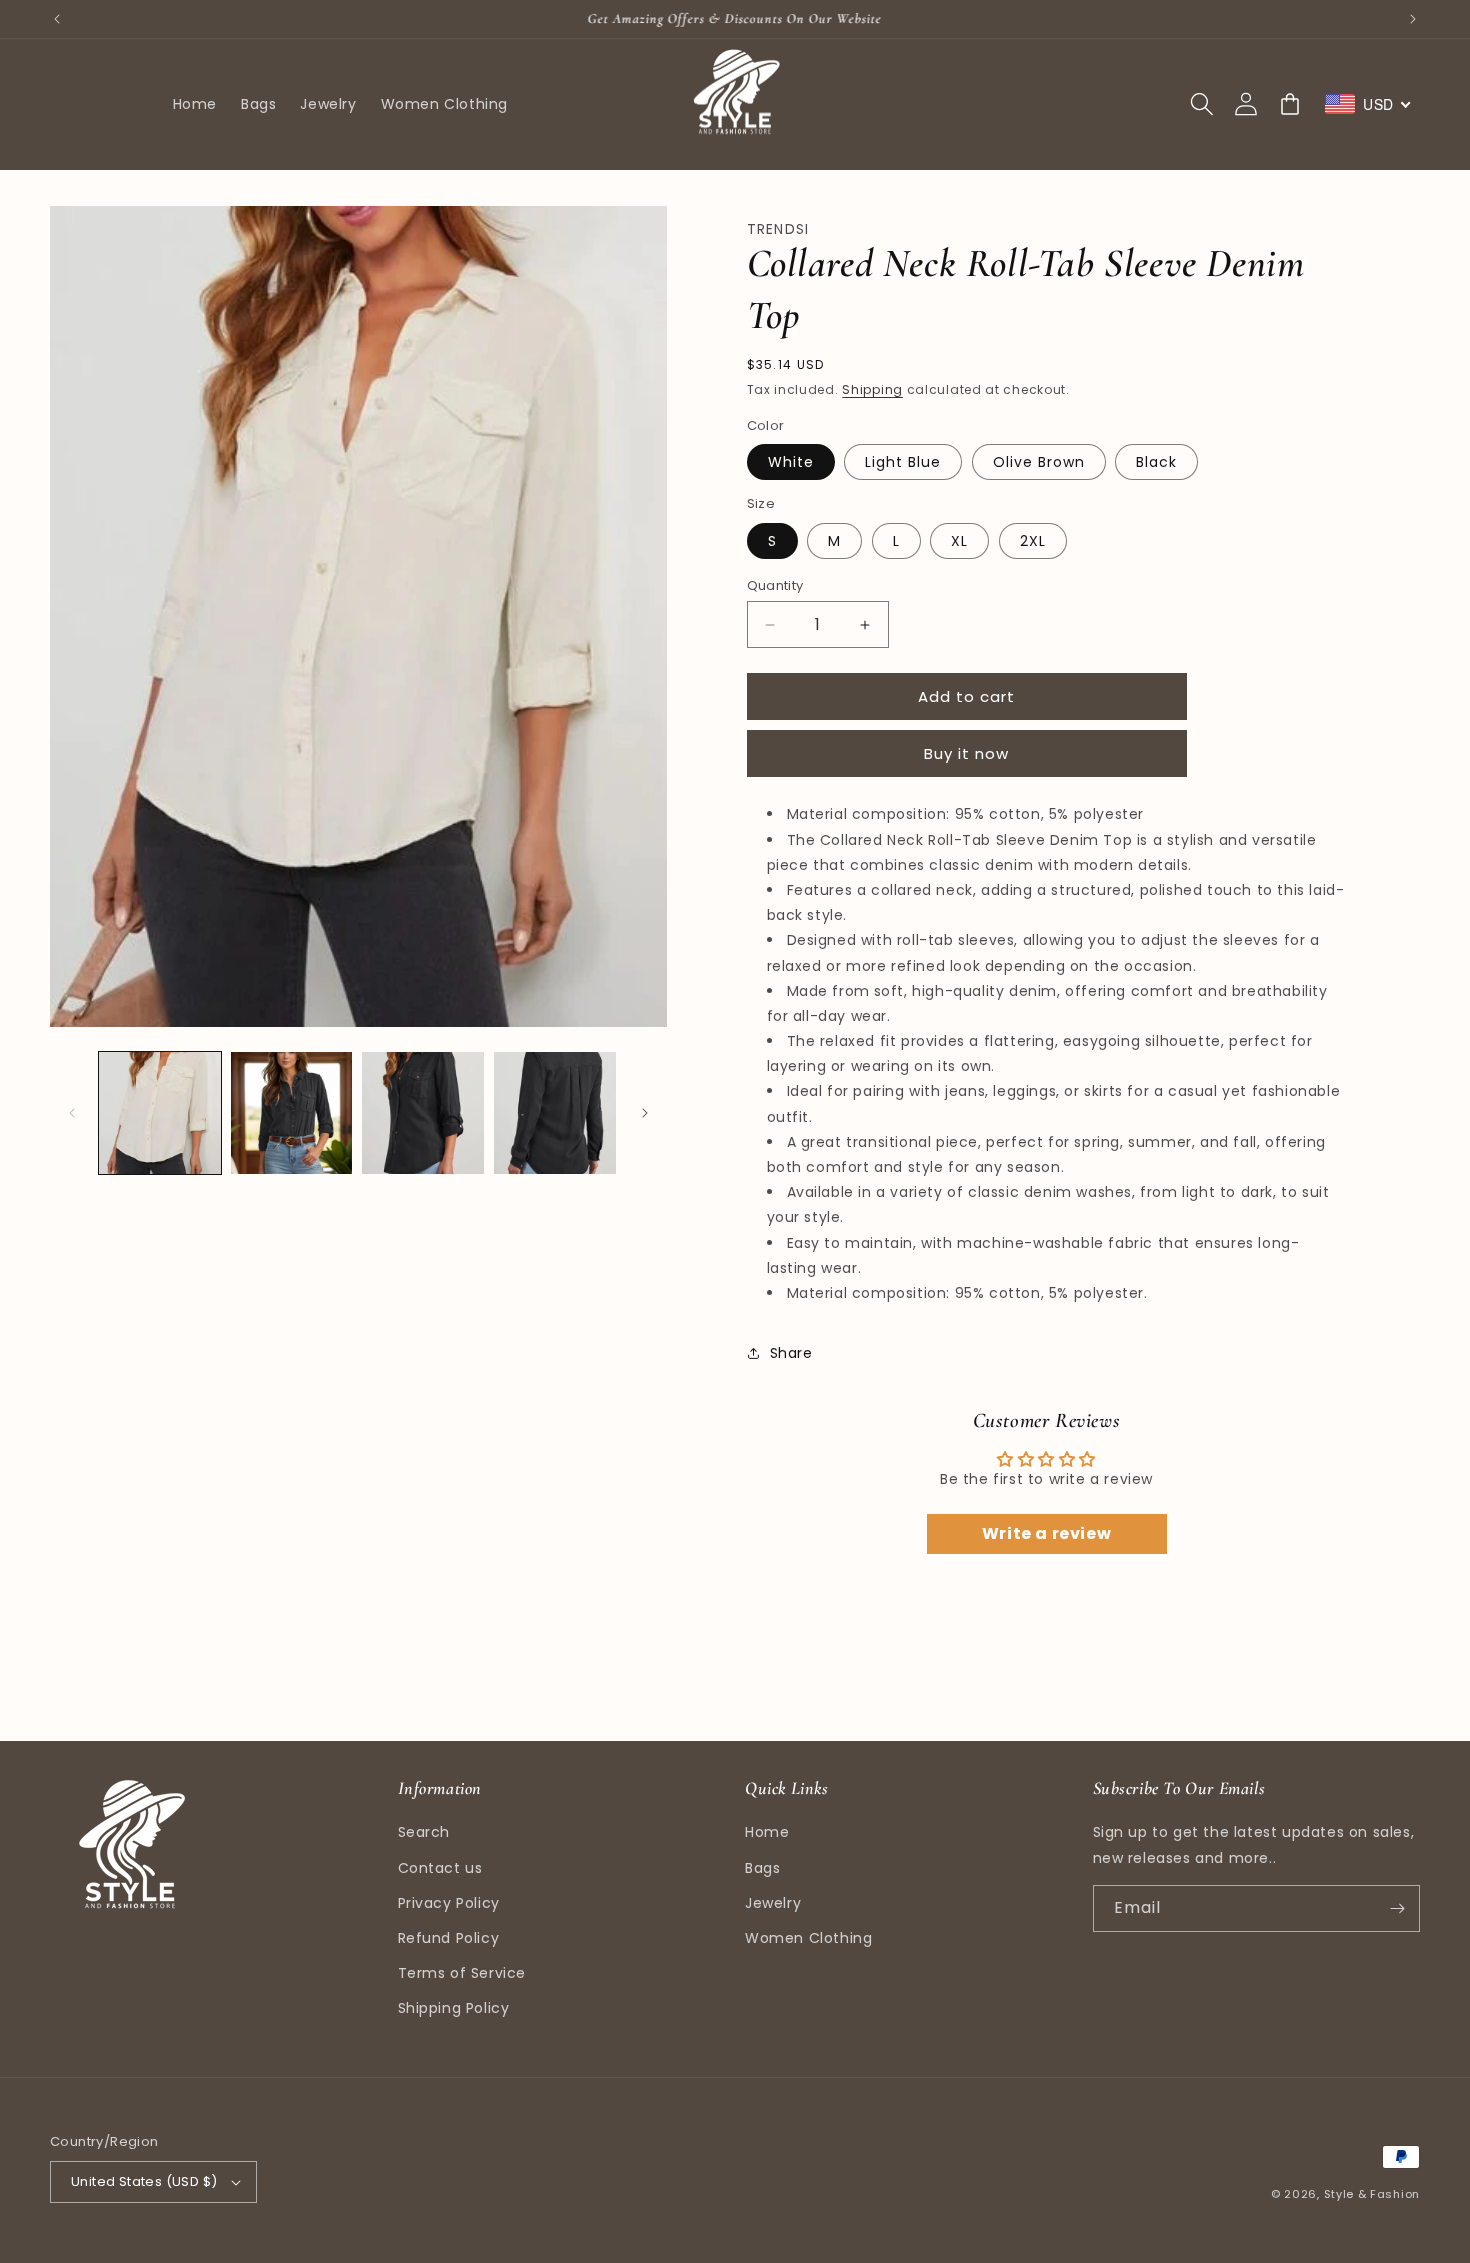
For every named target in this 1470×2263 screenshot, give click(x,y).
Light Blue (903, 462)
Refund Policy (449, 1938)
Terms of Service (462, 1973)
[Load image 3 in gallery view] (423, 1113)
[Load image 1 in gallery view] (160, 1113)
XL (959, 541)
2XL (1033, 541)
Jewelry (773, 1903)
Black (1156, 462)
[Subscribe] (1397, 1908)
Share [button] (791, 1353)
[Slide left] (72, 1113)
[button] (1202, 104)
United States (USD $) (144, 2181)
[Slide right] (645, 1113)
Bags (762, 1868)
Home (767, 1832)
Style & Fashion (1372, 2194)
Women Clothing (808, 1938)
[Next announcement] (1413, 19)
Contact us (440, 1868)
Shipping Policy (454, 2008)
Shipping (872, 389)
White (791, 462)
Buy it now (966, 753)
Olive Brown (1039, 462)
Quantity (775, 585)
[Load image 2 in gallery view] (292, 1113)
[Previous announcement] (57, 19)
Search (424, 1832)
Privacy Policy (449, 1903)
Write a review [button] (1046, 1533)
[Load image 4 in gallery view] (555, 1113)
